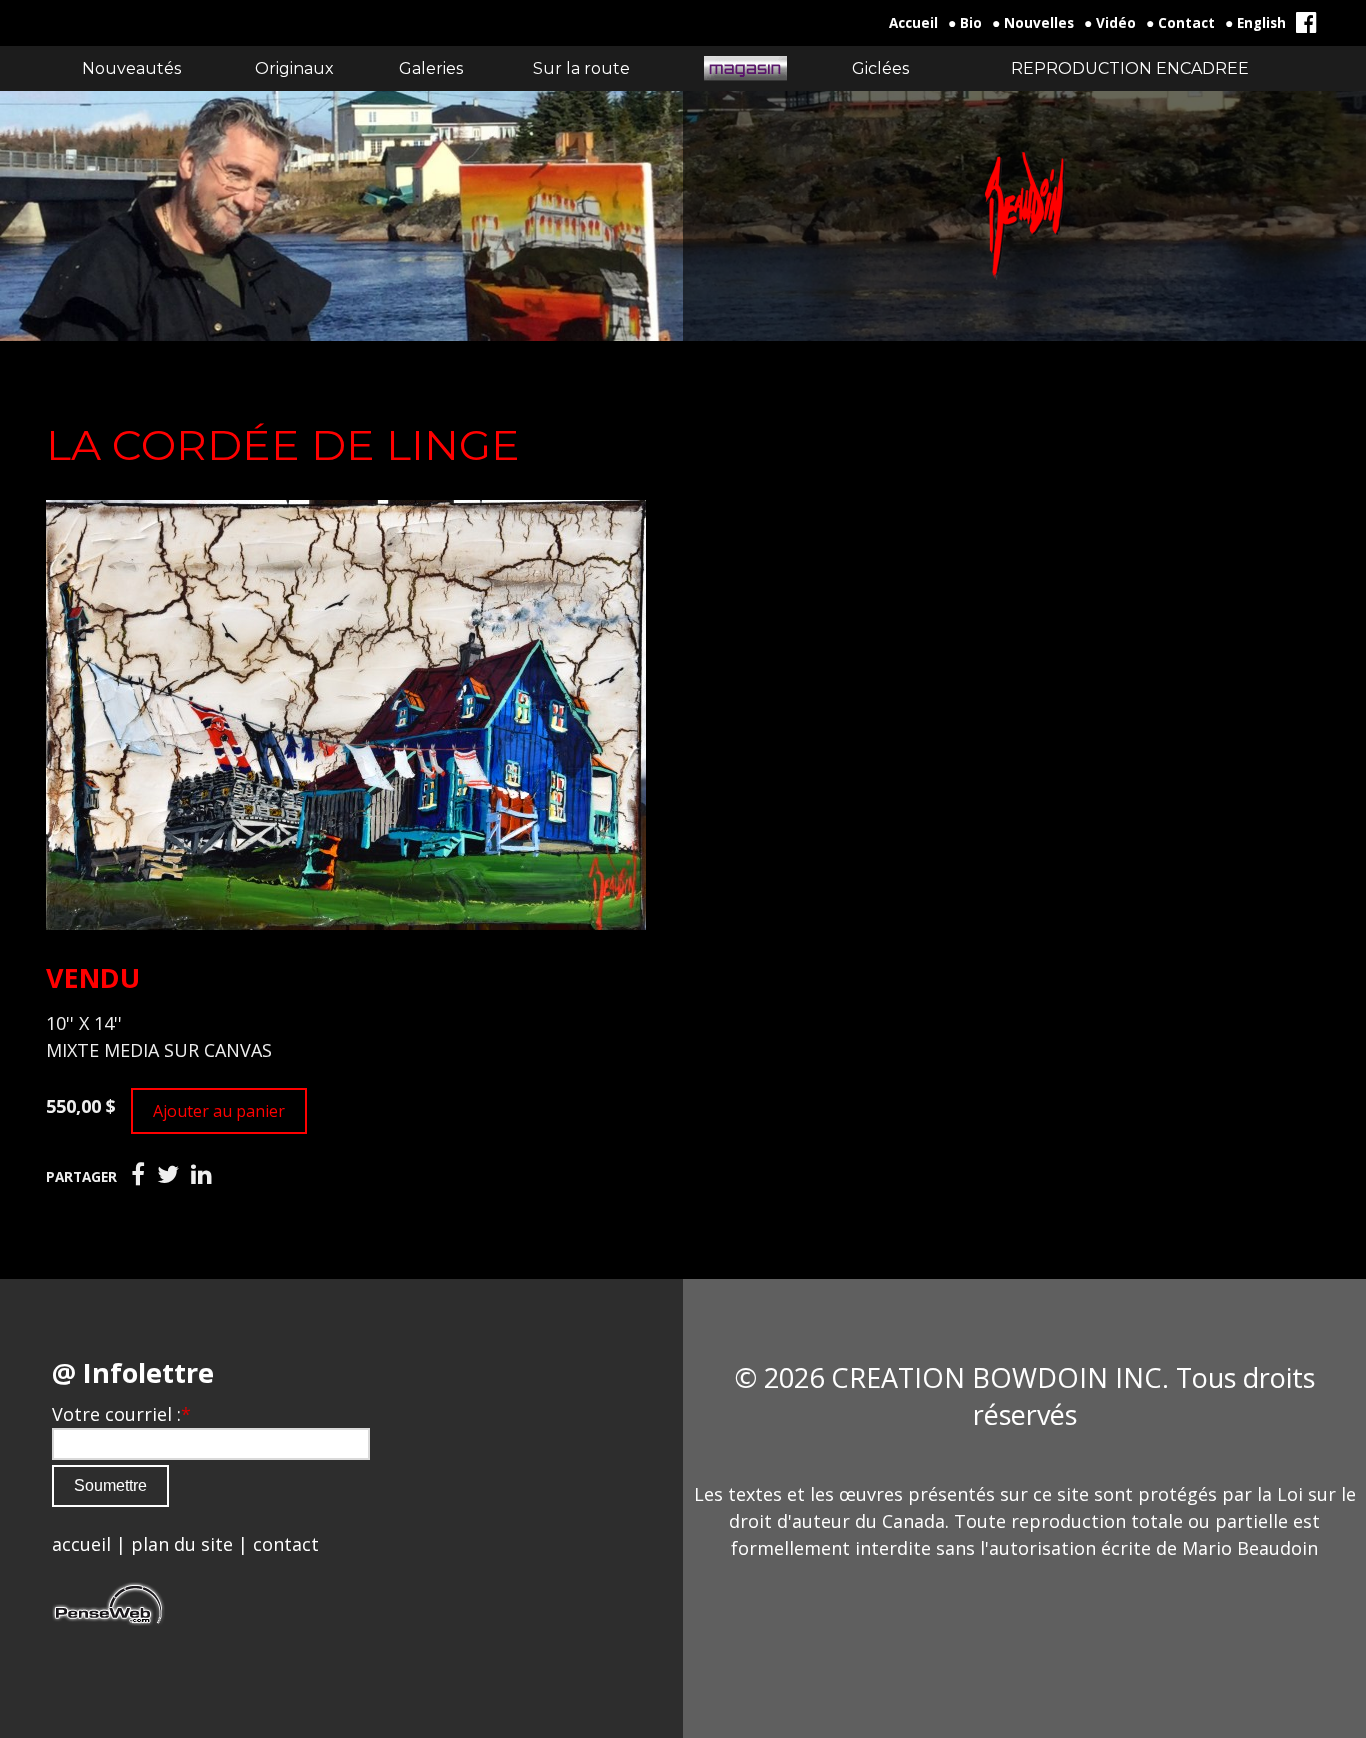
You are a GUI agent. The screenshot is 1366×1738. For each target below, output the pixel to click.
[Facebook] (138, 1175)
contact (286, 1544)
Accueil (913, 23)
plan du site (182, 1544)
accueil (81, 1544)
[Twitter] (168, 1175)
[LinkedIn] (201, 1175)
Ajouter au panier (219, 1111)
